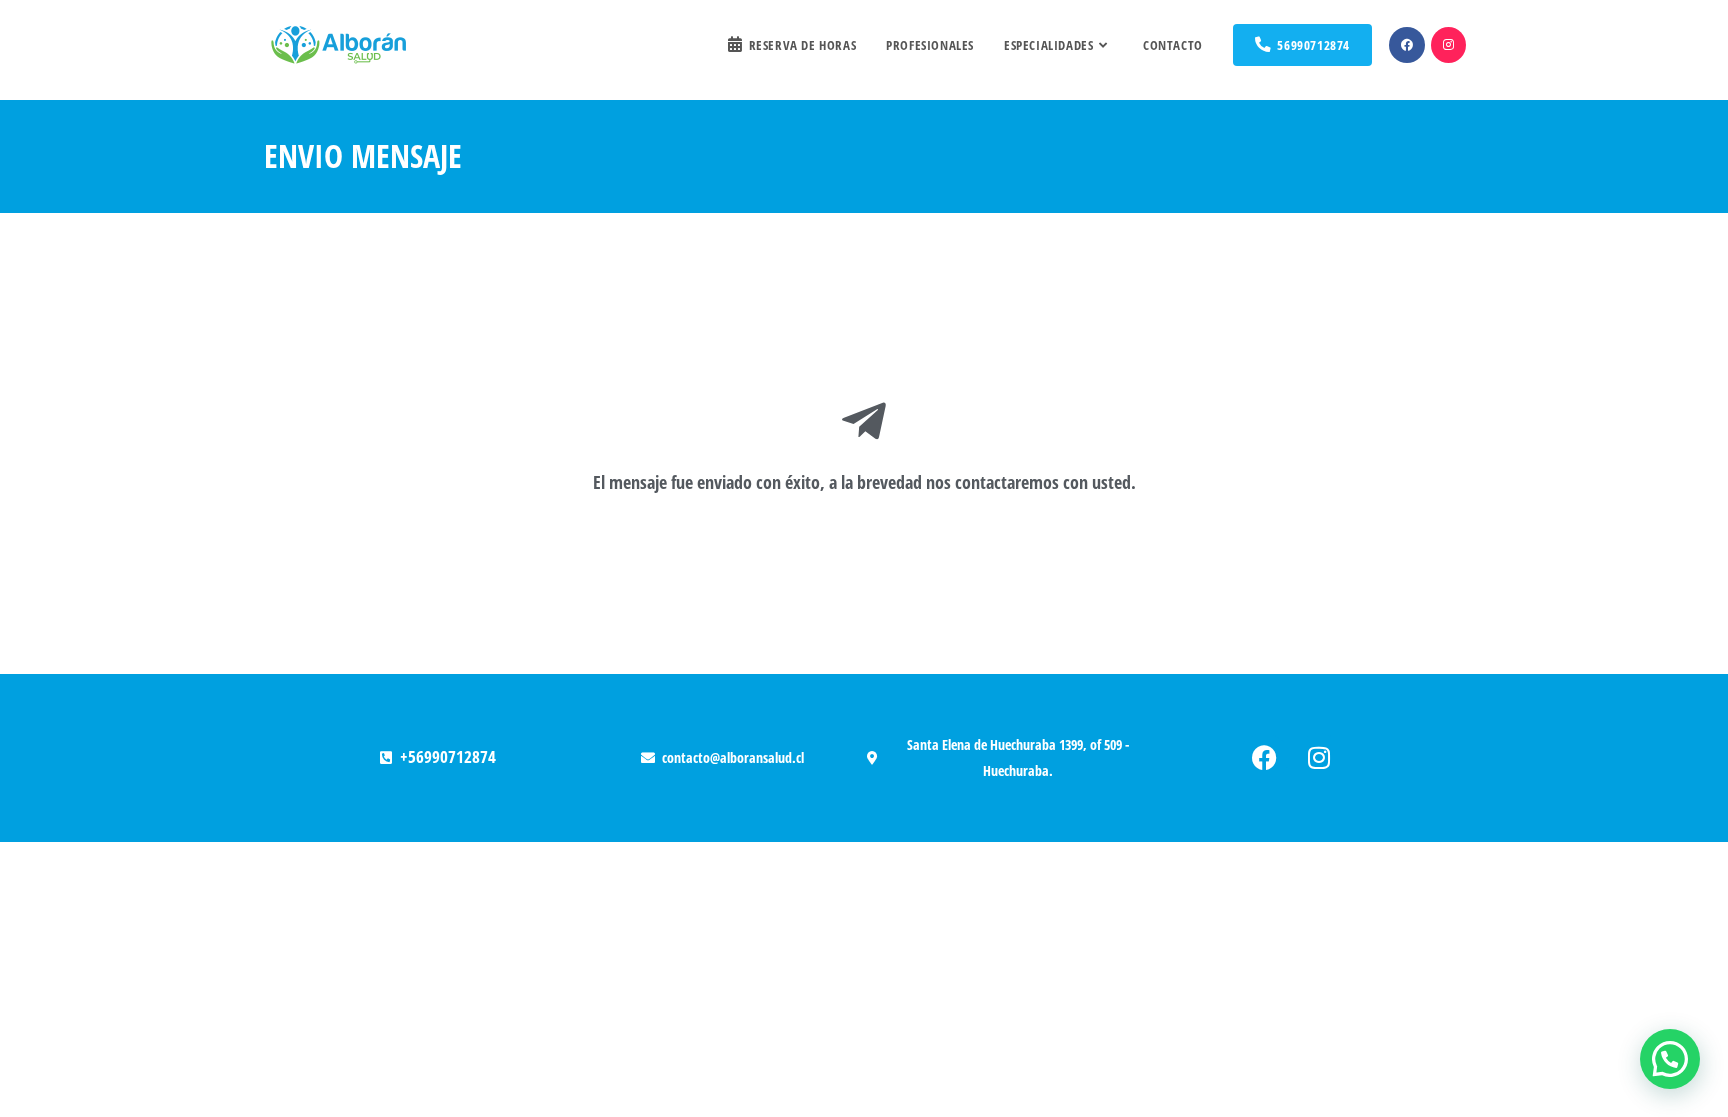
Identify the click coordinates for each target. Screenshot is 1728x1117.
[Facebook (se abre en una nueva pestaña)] (1407, 45)
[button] (1670, 1059)
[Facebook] (1264, 758)
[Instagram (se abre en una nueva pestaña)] (1448, 45)
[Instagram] (1319, 758)
